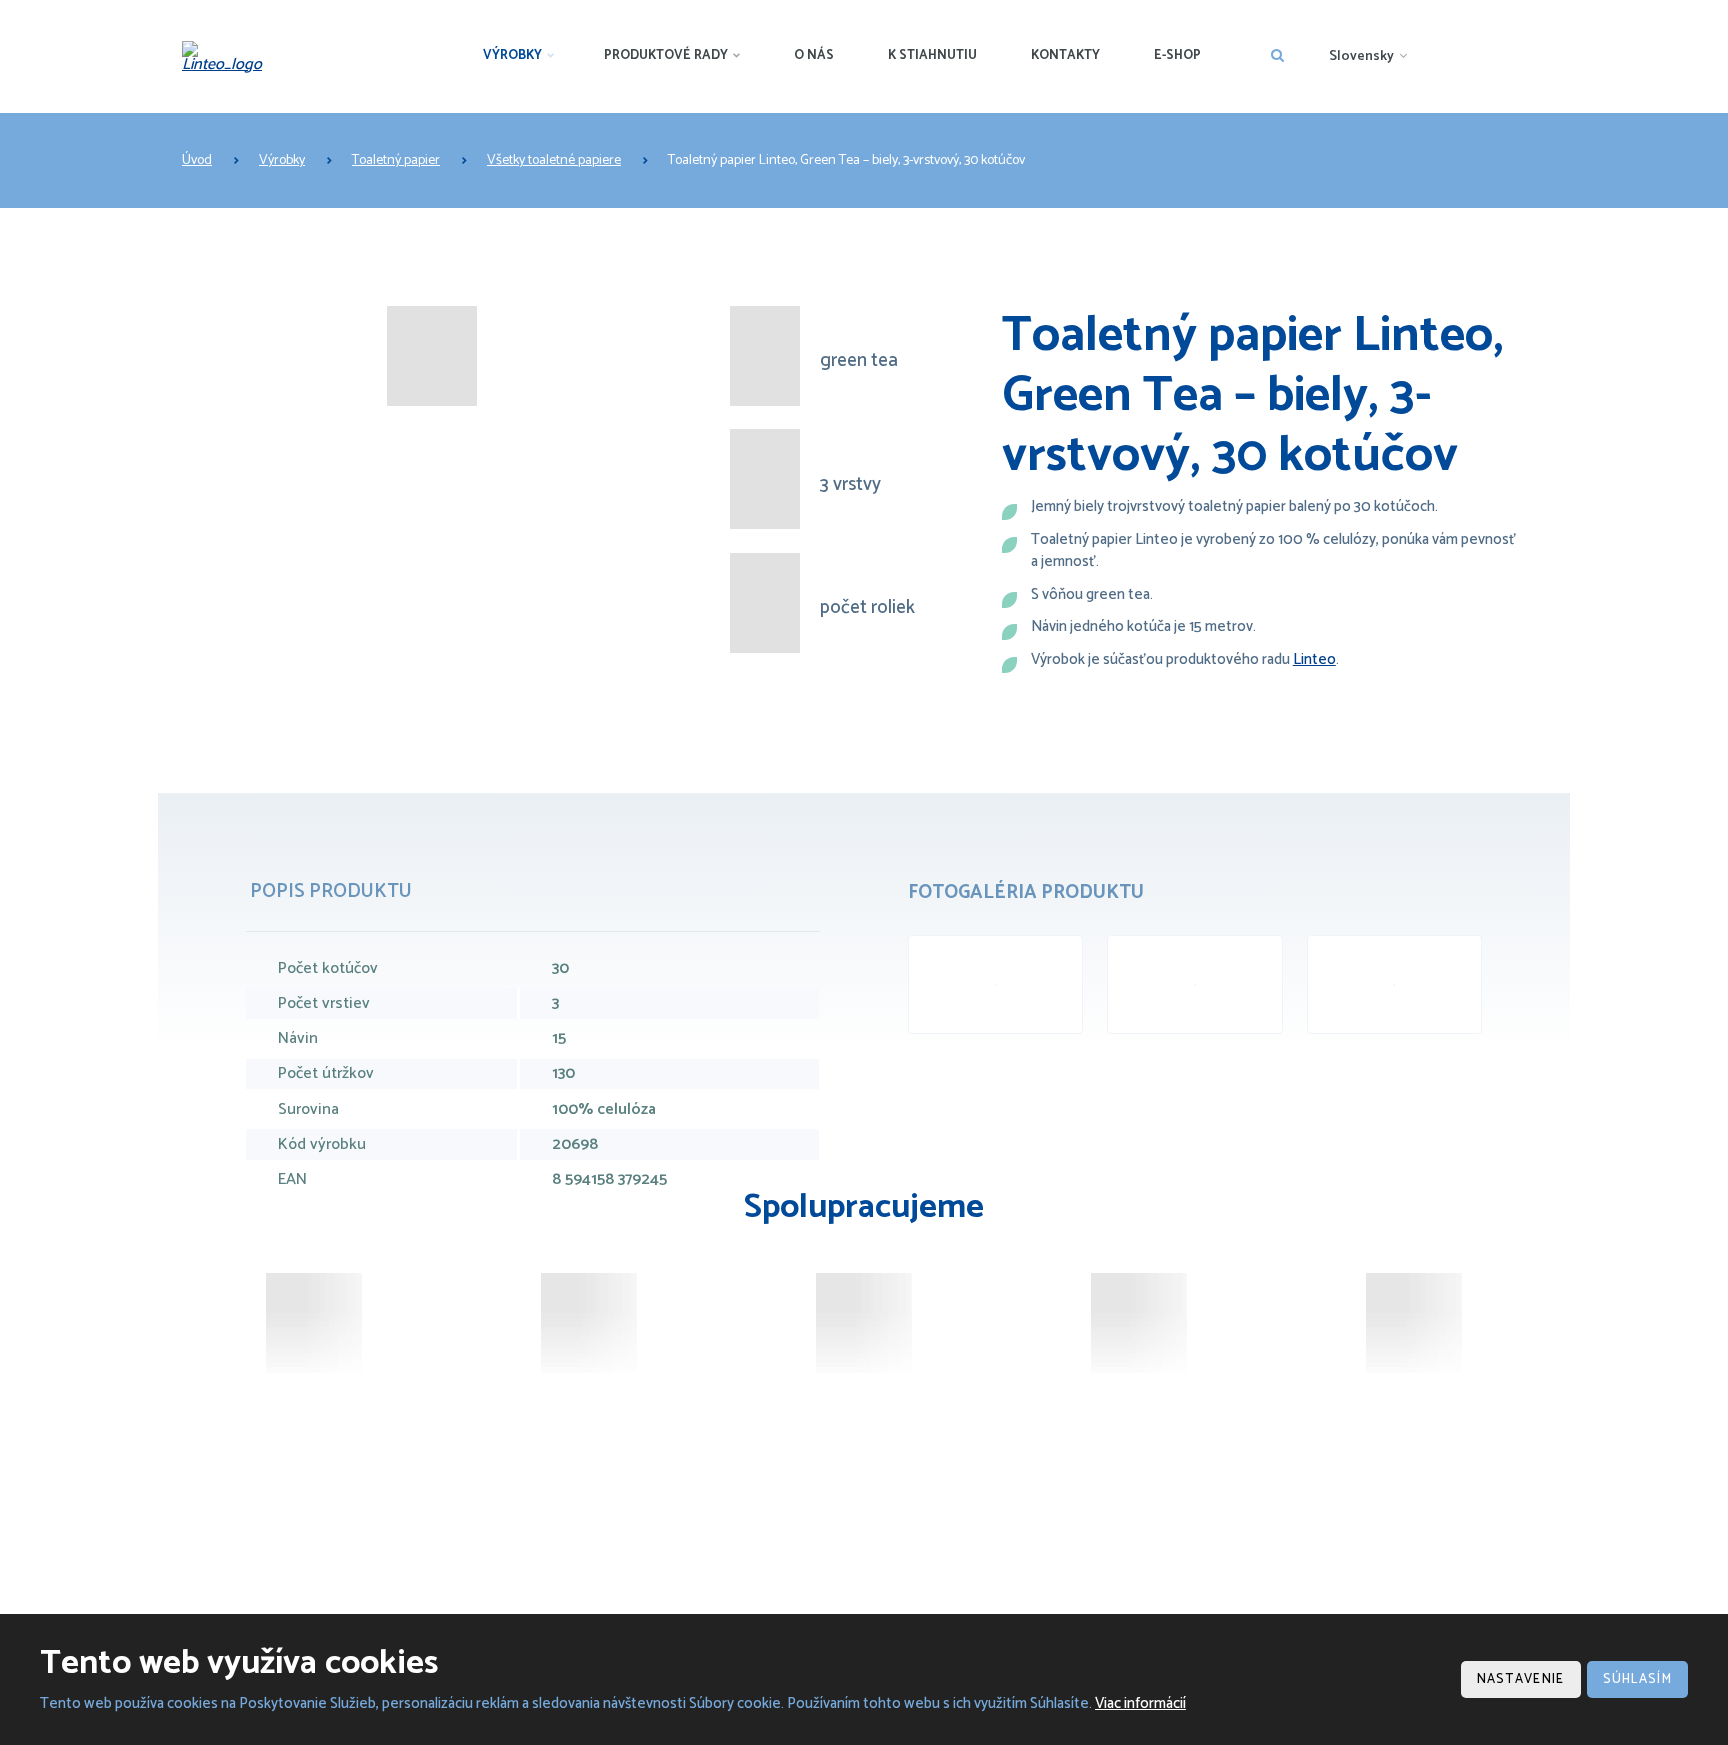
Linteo (1314, 659)
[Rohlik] (589, 1323)
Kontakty (1065, 55)
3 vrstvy (850, 485)
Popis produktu (331, 891)
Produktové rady (666, 55)
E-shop (1177, 55)
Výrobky (512, 55)
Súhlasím (1637, 1679)
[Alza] (314, 1323)
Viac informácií (1140, 1703)
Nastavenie (1521, 1679)
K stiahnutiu (932, 55)
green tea (859, 361)
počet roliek (867, 608)
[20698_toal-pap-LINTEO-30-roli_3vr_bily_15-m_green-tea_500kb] (995, 984)
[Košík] (1414, 1323)
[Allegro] (1139, 1323)
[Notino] (864, 1323)
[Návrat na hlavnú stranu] (228, 57)
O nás (814, 55)
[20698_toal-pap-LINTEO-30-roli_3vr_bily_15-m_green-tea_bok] (1194, 984)
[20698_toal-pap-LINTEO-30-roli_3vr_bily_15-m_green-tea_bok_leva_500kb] (1394, 984)
